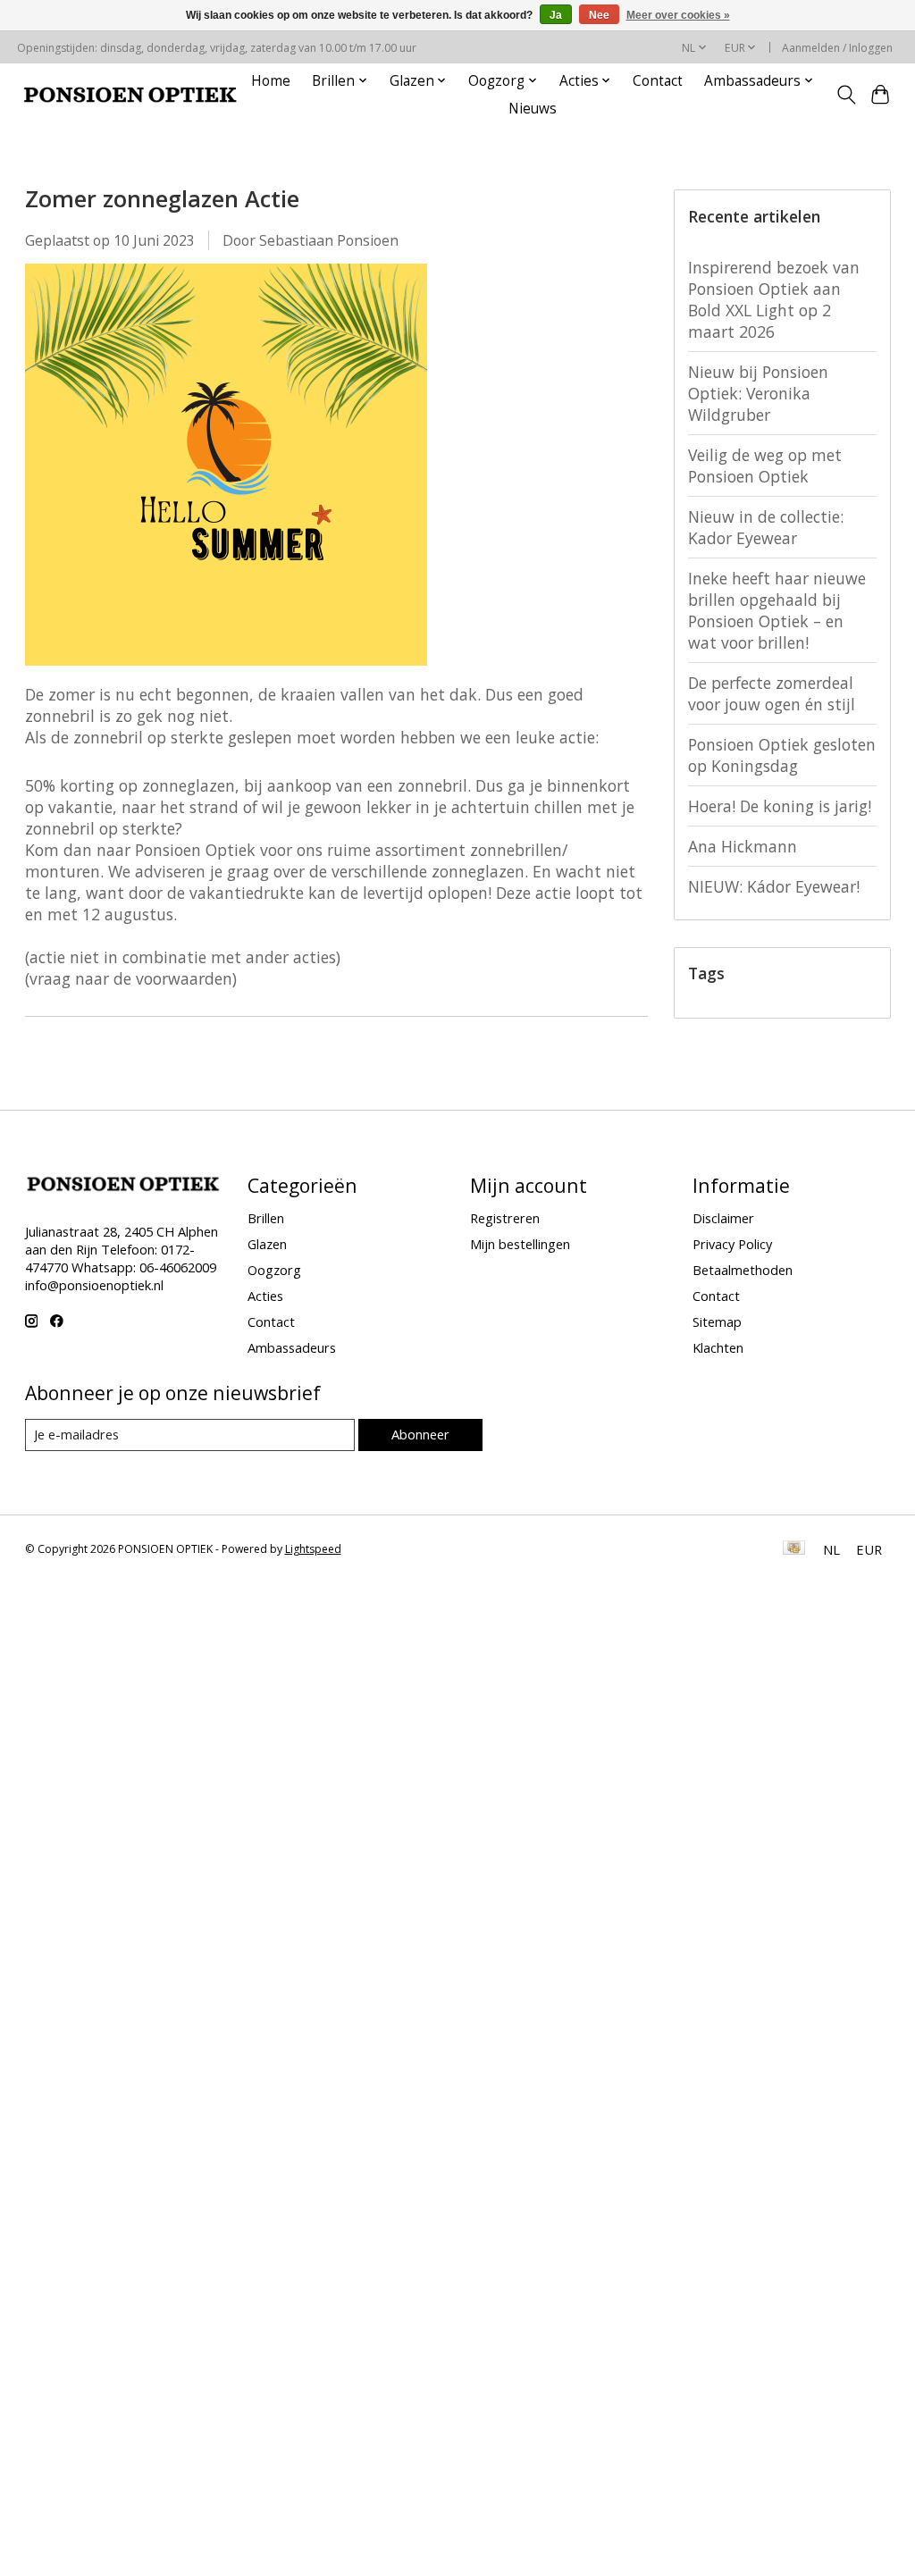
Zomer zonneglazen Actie (162, 198)
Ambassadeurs (292, 1347)
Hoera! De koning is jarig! (780, 806)
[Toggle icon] (846, 95)
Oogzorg (274, 1270)
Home (271, 81)
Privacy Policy (732, 1244)
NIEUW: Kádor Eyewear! (774, 886)
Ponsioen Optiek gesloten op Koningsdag (782, 755)
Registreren (505, 1218)
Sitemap (717, 1322)
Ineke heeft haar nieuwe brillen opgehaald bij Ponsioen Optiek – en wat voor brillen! (777, 610)
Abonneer (420, 1434)
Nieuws (533, 109)
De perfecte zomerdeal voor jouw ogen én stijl (772, 693)
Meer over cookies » (678, 15)
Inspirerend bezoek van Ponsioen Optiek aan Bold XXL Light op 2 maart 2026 (774, 299)
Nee (599, 15)
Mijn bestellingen (520, 1244)
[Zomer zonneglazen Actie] (226, 673)
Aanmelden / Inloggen (837, 48)
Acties (265, 1296)
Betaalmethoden (743, 1270)
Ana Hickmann (743, 846)
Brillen (266, 1218)
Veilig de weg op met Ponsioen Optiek (765, 466)
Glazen (267, 1244)
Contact (658, 81)
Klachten (718, 1347)
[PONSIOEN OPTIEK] (131, 94)
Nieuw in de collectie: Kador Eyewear (766, 527)
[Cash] (794, 1549)
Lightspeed (313, 1549)
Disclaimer (723, 1218)
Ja (556, 15)
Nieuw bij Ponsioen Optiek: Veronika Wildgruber (758, 393)
